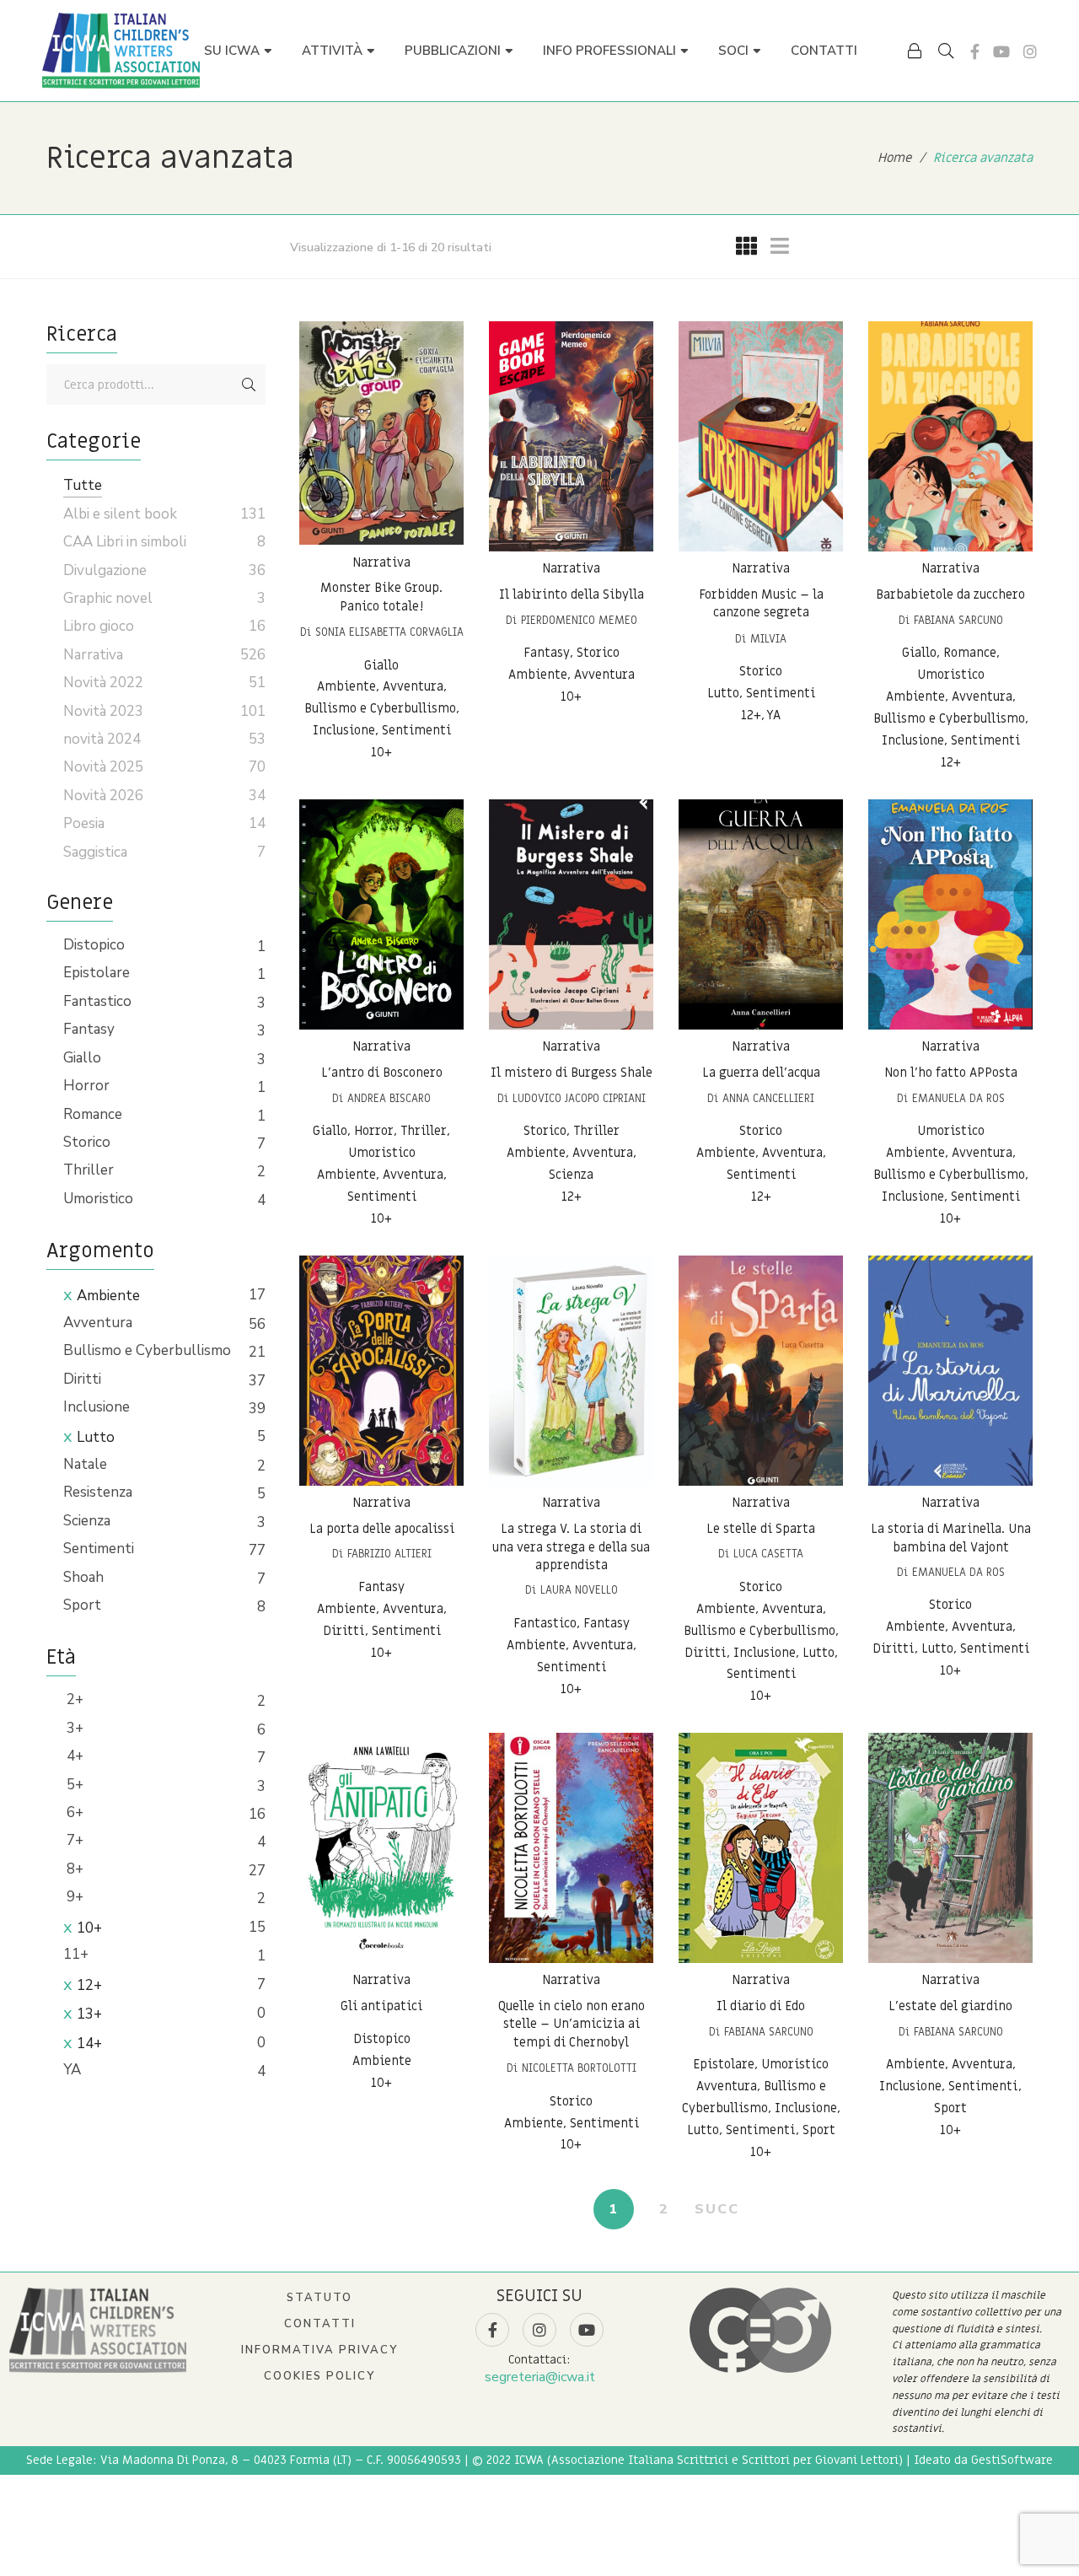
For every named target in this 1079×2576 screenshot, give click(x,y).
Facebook (975, 51)
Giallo (82, 1058)
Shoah (83, 1577)
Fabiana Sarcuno (958, 620)
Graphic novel (108, 598)
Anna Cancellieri (768, 1098)
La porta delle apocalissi (382, 1529)
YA (72, 2070)
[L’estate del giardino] (950, 1848)
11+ (76, 1954)
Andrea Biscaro (389, 1098)
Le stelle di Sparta (761, 1529)
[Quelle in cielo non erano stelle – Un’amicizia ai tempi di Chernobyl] (571, 1848)
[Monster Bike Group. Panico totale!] (381, 433)
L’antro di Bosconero (382, 1073)
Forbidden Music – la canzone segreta (761, 604)
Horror (86, 1086)
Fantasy (89, 1029)
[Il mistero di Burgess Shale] (571, 914)
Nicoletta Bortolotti (579, 2068)
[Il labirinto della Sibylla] (571, 436)
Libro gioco (99, 626)
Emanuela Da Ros (958, 1098)
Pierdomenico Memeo (579, 620)
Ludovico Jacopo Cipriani (579, 1098)
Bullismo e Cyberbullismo (147, 1350)
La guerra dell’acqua (761, 1073)
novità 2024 (102, 739)
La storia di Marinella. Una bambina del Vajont (951, 1538)
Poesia (84, 823)
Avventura (98, 1323)
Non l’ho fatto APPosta (951, 1073)
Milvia (768, 639)
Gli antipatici (381, 2006)
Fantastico (97, 1001)
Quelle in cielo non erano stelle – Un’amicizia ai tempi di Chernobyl (572, 2024)
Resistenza (98, 1492)
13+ (89, 2014)
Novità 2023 (103, 711)
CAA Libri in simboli (125, 542)
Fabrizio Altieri (389, 1554)
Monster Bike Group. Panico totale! (381, 598)
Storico (87, 1142)
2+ (73, 1699)
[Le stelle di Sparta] (761, 1371)
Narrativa (381, 562)
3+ (73, 1728)
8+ (73, 1869)
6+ (73, 1812)
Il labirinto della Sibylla (572, 594)
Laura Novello (579, 1590)
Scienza (87, 1521)
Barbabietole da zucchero (950, 594)
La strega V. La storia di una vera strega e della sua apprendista (571, 1547)
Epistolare (97, 973)
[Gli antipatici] (381, 1848)
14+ (89, 2044)
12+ (89, 1985)
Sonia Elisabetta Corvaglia (389, 632)
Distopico (94, 945)
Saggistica (95, 852)
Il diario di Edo (761, 2006)
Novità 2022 (103, 683)
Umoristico (98, 1199)
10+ (89, 1928)
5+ (73, 1785)
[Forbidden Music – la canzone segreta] (761, 436)
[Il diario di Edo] (761, 1848)
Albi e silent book (120, 514)
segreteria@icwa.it (540, 2377)
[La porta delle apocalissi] (381, 1371)
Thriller (89, 1170)
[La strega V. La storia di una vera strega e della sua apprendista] (571, 1371)
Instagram (1030, 51)
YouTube (1001, 51)
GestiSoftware (1012, 2460)
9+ (73, 1897)
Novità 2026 (103, 796)
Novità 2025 (103, 767)
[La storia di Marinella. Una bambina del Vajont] (950, 1371)
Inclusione (97, 1407)
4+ (73, 1756)
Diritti (82, 1379)
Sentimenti (99, 1549)
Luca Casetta (768, 1554)
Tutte (83, 485)
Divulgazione (105, 570)
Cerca (249, 385)
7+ (73, 1840)
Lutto (96, 1437)
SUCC (717, 2209)
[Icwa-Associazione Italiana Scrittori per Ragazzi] (121, 51)
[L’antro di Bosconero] (381, 914)
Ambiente (108, 1296)
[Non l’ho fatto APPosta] (950, 914)
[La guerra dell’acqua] (761, 914)
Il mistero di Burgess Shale (572, 1073)
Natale (85, 1464)
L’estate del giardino (950, 2006)
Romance (93, 1114)
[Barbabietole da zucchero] (950, 436)
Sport (82, 1605)
